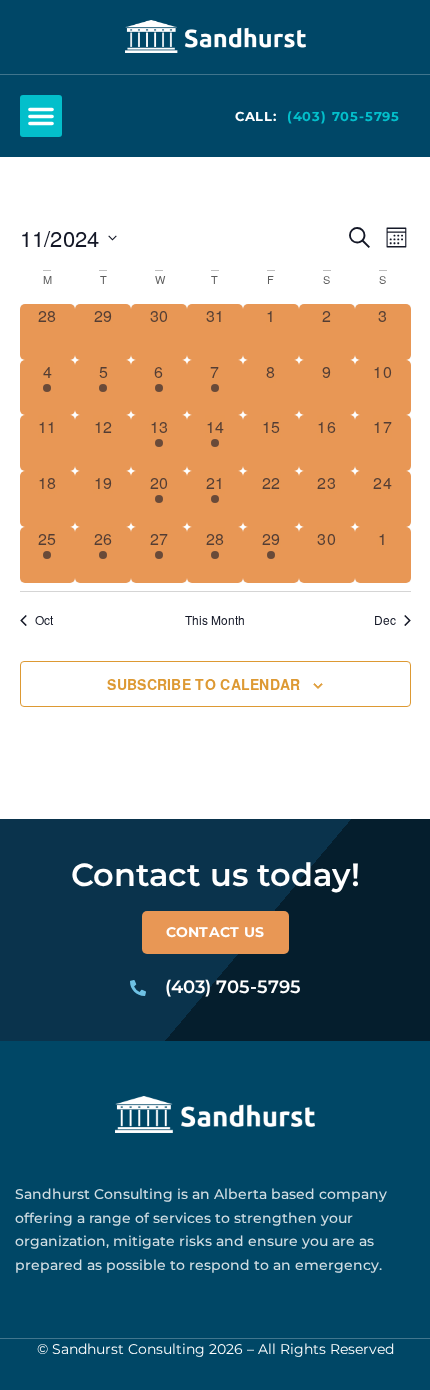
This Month (215, 620)
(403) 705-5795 (343, 116)
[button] (41, 116)
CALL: (256, 116)
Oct (44, 620)
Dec (385, 620)
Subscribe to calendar (203, 684)
